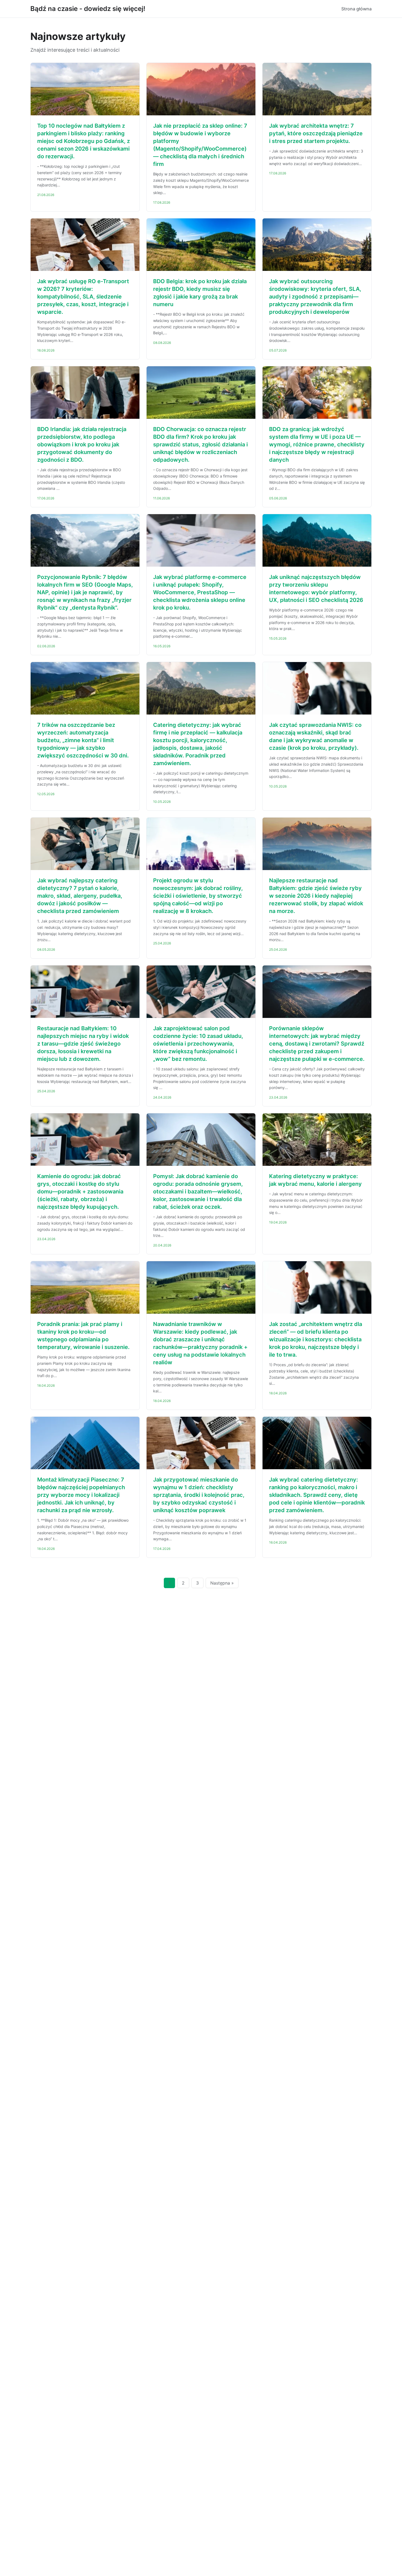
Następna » (222, 1583)
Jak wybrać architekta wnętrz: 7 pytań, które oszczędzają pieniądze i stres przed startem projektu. (316, 133)
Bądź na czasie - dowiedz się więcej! (88, 9)
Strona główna (356, 9)
